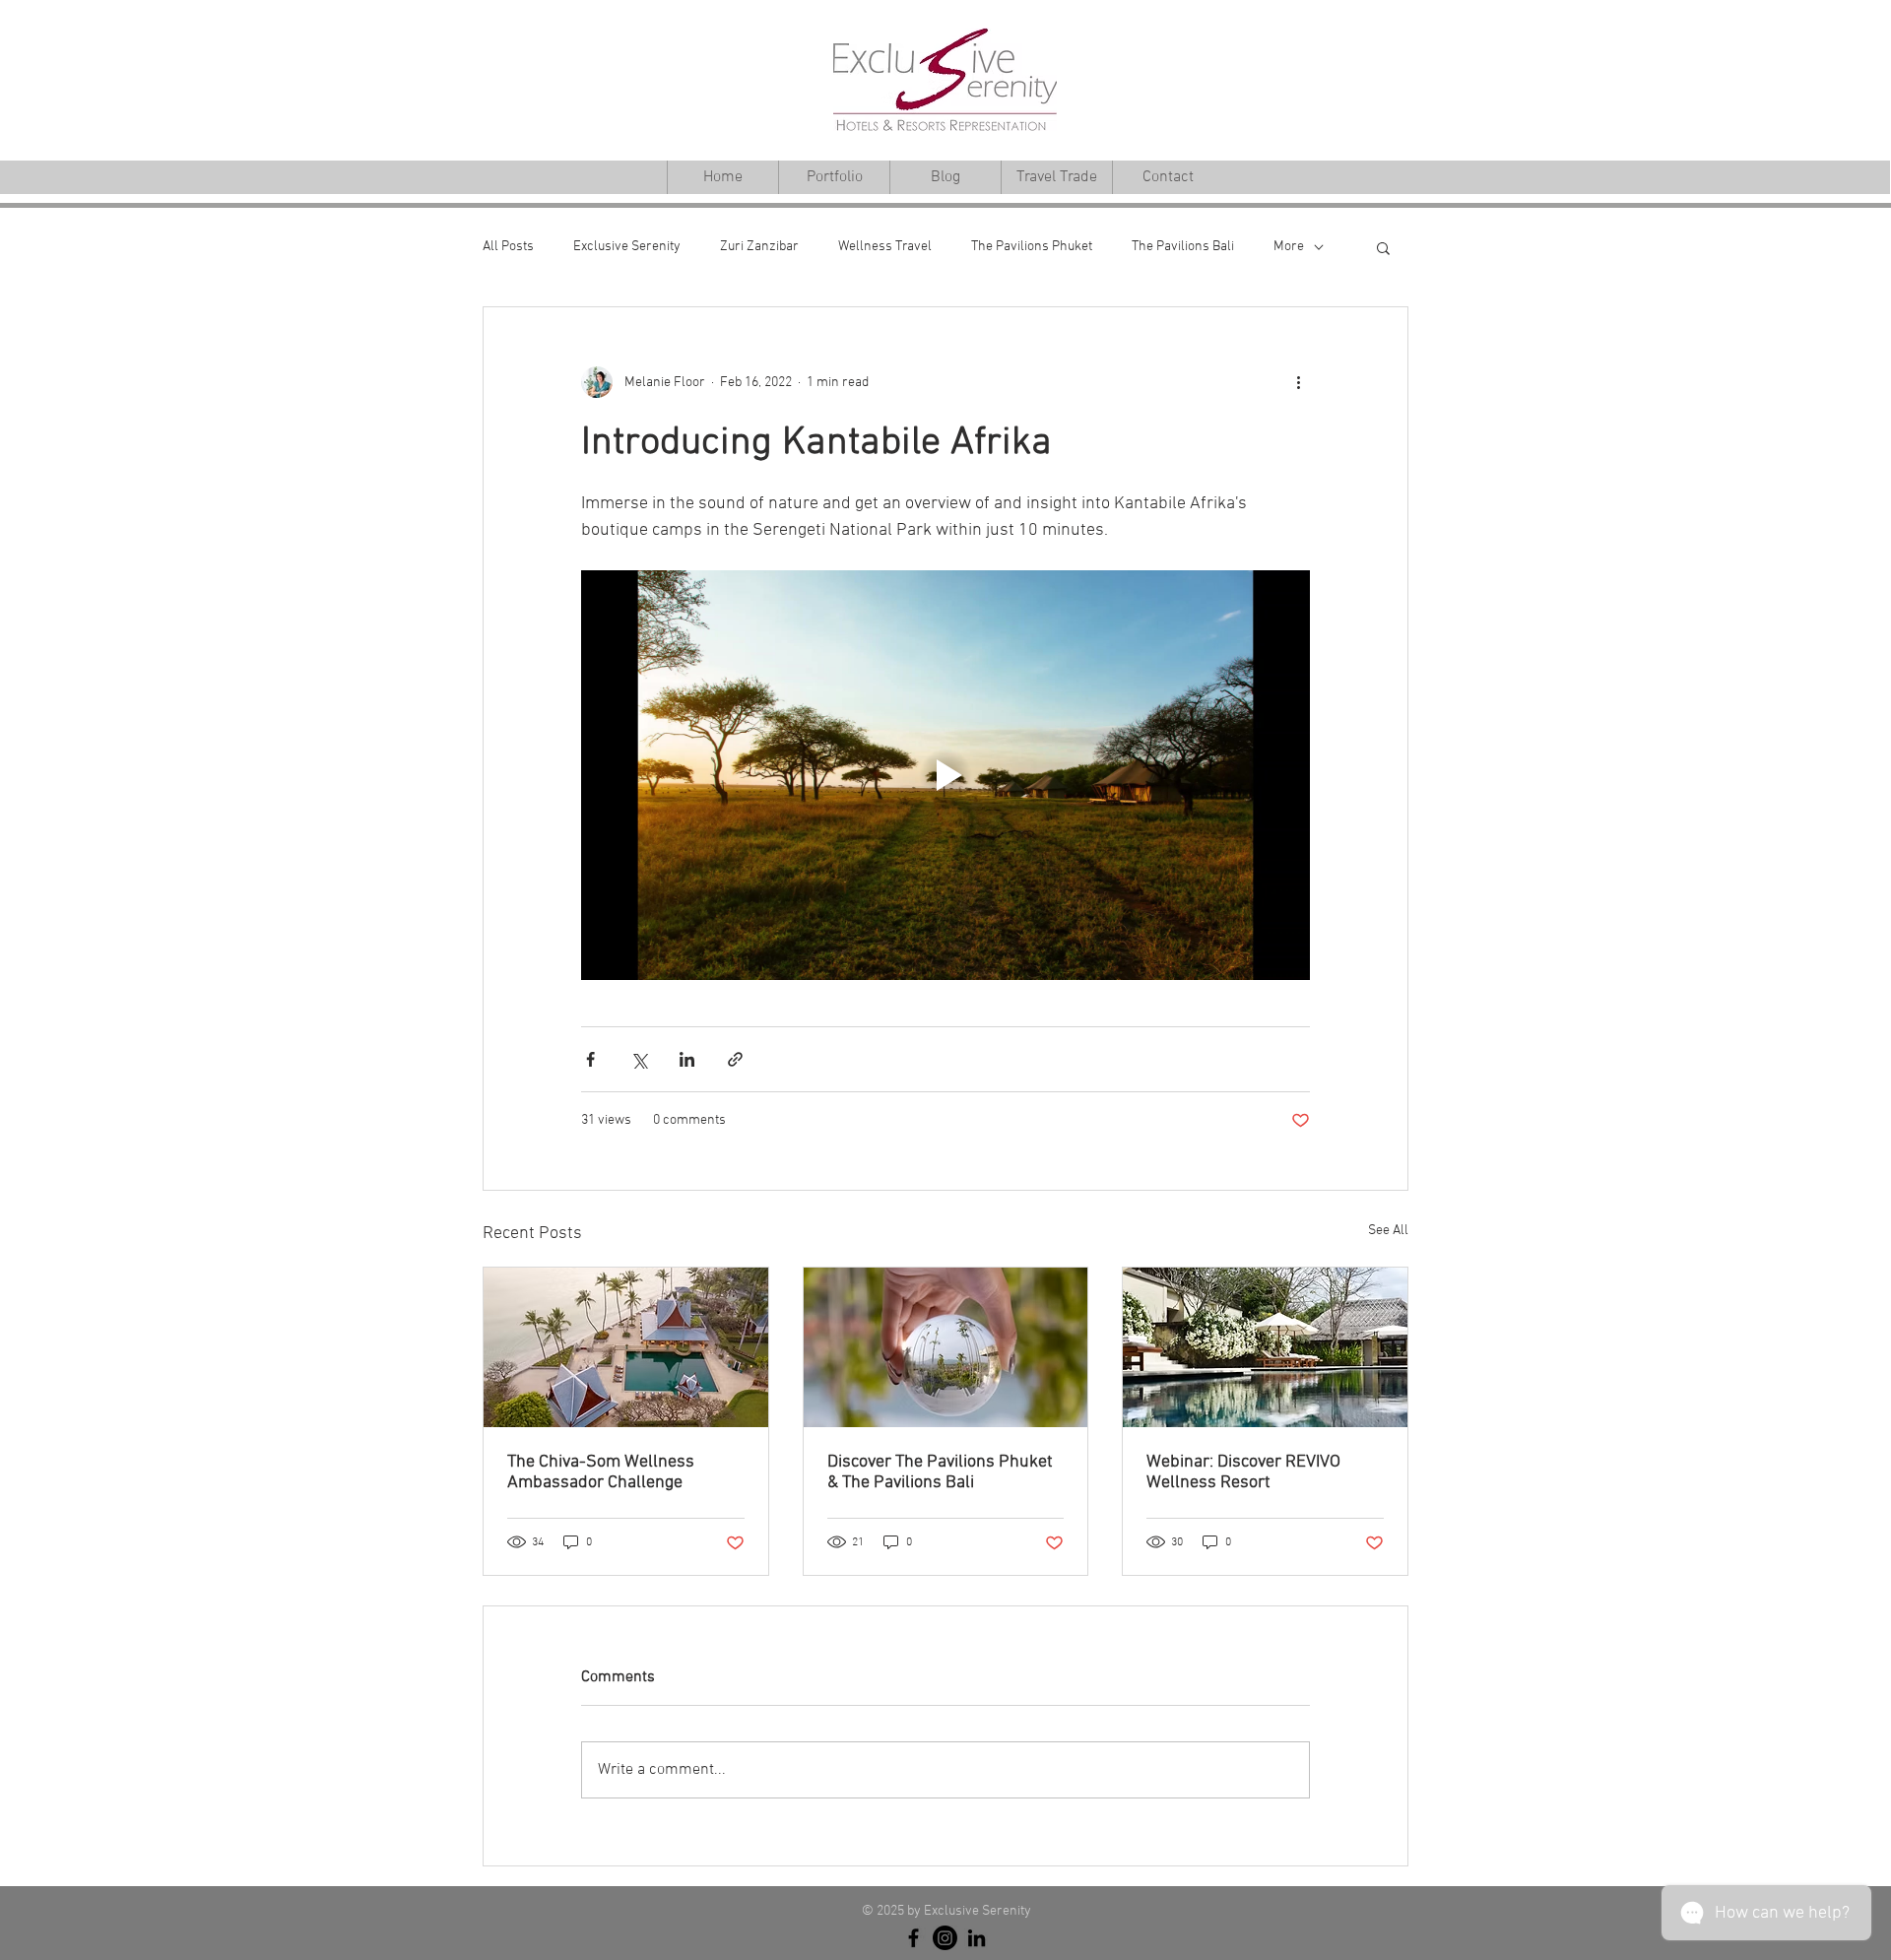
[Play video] (945, 775)
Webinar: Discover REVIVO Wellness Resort (1243, 1472)
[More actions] (1298, 382)
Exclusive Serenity (627, 247)
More (1289, 247)
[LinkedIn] (977, 1938)
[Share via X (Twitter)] (639, 1059)
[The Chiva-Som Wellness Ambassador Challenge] (626, 1347)
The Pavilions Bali (1183, 247)
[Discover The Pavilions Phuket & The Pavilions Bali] (946, 1347)
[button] (1383, 247)
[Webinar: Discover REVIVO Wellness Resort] (1265, 1347)
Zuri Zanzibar (759, 247)
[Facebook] (913, 1938)
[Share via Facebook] (590, 1059)
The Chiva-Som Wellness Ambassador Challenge (601, 1472)
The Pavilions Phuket (1032, 247)
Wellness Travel (885, 247)
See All (1388, 1231)
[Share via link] (735, 1059)
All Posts (508, 247)
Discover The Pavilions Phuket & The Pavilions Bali (940, 1472)
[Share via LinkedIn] (687, 1059)
